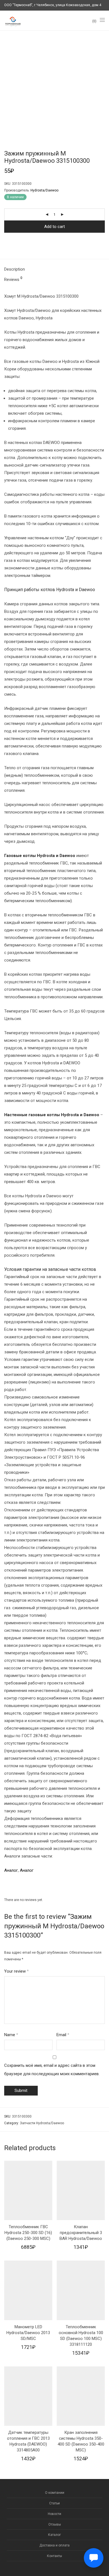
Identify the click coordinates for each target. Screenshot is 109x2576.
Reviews (13, 279)
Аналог (11, 1870)
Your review (16, 1971)
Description (15, 269)
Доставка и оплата (54, 2545)
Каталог (54, 2535)
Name (11, 2035)
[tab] (54, 269)
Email (63, 2035)
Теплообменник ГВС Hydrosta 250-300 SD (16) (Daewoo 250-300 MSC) (28, 2233)
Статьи (54, 2503)
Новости (54, 2514)
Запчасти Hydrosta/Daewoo (42, 2123)
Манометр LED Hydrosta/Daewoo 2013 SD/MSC (28, 2333)
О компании (55, 2493)
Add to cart (54, 227)
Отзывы (55, 2524)
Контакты (54, 2556)
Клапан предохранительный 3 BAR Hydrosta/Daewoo (81, 2233)
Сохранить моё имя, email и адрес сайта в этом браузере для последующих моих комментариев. (52, 2070)
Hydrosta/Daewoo (44, 190)
